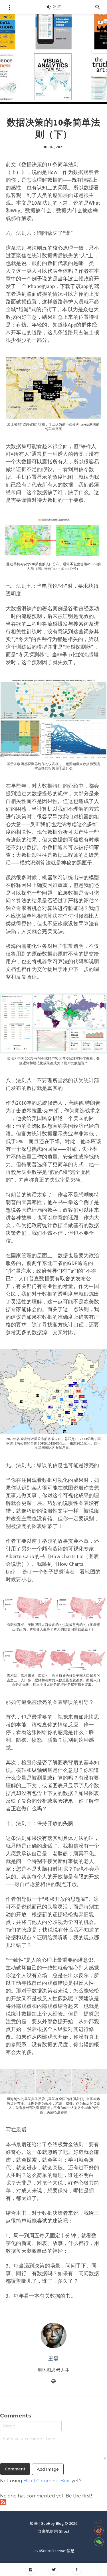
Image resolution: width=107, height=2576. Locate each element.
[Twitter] (53, 2570)
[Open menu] (9, 7)
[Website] (54, 2382)
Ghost (64, 2531)
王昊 (53, 2359)
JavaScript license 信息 (53, 2551)
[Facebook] (30, 2570)
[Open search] (98, 7)
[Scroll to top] (77, 2570)
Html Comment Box (46, 2481)
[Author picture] (54, 2335)
